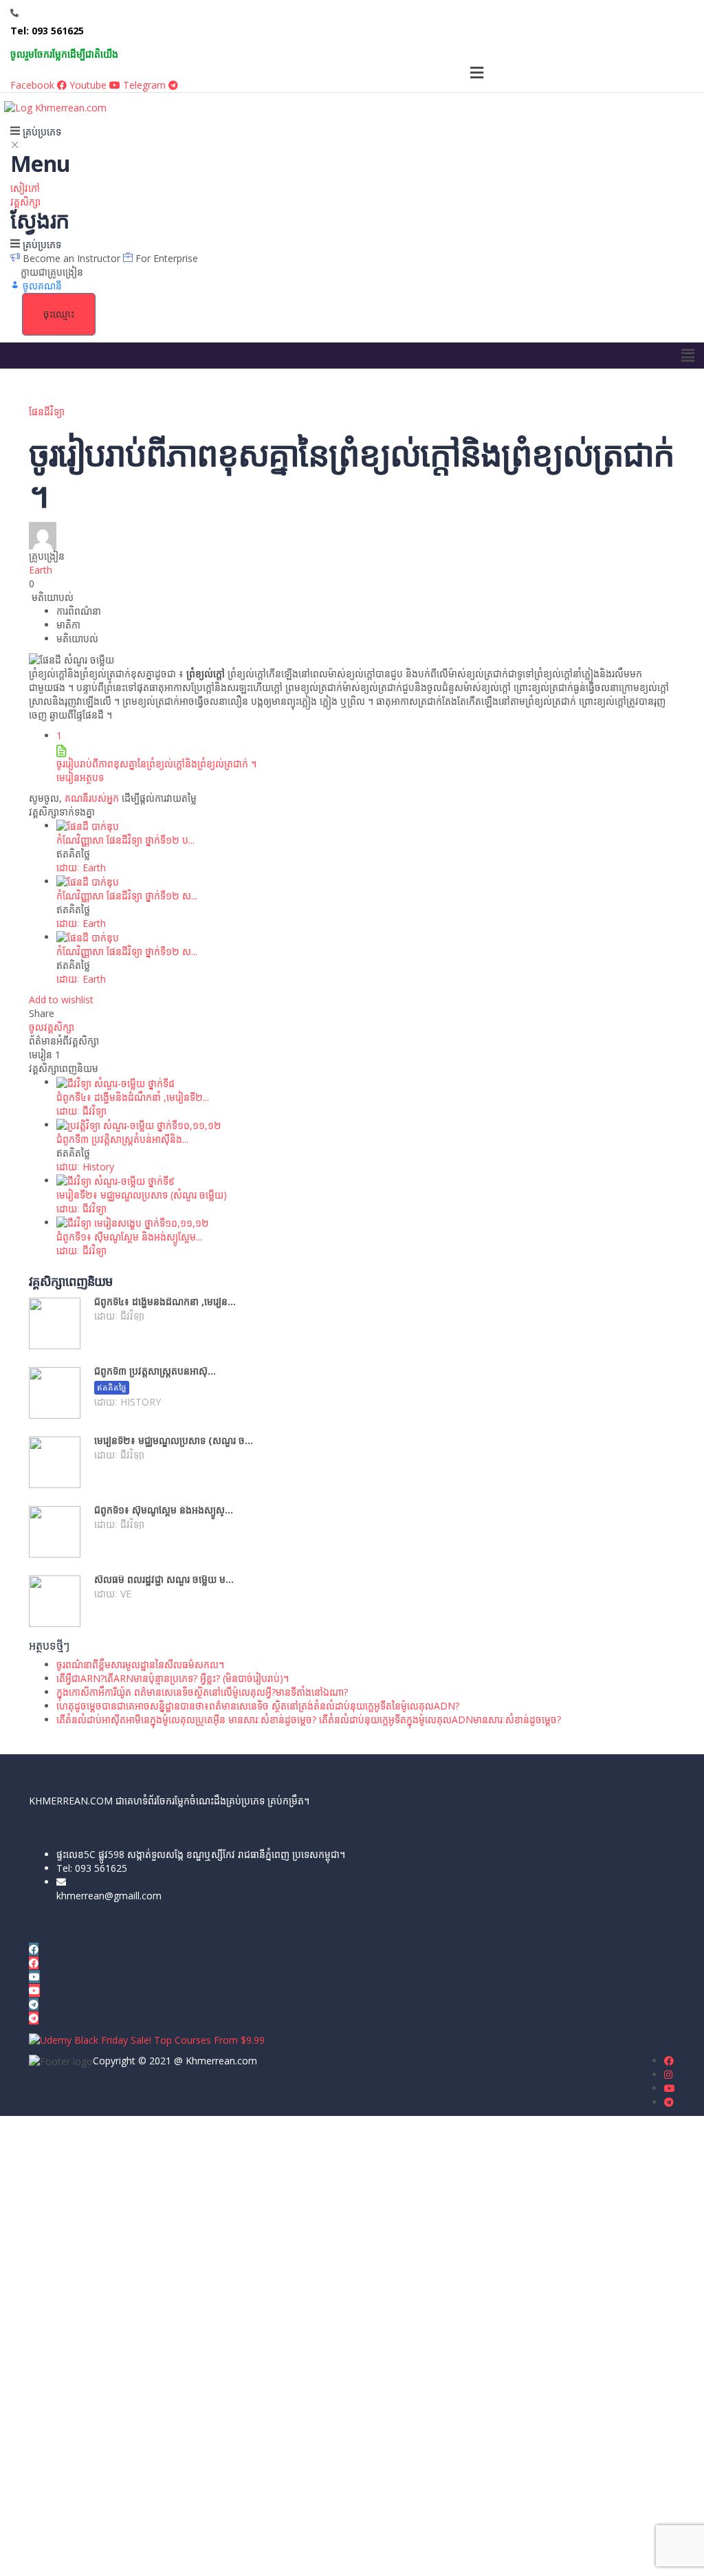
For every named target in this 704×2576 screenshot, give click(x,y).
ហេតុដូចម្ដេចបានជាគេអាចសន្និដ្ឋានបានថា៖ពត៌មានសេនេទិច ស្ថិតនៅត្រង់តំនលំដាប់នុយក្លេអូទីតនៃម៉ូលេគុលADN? (258, 1706)
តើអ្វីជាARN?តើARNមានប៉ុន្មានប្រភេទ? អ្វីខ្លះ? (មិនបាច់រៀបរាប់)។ (173, 1678)
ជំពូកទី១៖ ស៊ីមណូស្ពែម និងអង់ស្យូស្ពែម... (129, 1237)
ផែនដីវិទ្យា (47, 412)
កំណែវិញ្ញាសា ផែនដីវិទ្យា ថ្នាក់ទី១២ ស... (127, 896)
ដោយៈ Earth (81, 867)
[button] (476, 72)
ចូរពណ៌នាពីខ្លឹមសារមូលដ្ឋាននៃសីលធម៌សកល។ (140, 1664)
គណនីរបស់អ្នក (92, 798)
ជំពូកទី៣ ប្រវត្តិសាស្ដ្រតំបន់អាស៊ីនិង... (122, 1139)
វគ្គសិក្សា (25, 202)
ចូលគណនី (147, 2555)
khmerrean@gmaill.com (109, 1896)
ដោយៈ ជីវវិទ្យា (81, 1111)
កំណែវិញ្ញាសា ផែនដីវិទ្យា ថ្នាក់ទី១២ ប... (125, 840)
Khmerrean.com (221, 2061)
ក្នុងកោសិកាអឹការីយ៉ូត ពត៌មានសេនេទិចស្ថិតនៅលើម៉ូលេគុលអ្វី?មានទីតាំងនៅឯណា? (202, 1692)
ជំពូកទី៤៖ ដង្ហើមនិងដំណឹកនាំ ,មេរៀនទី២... (133, 1097)
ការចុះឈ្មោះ (105, 2555)
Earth (41, 570)
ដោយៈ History (85, 1167)
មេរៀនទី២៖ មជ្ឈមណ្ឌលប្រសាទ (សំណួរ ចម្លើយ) (142, 1195)
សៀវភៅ (25, 188)
